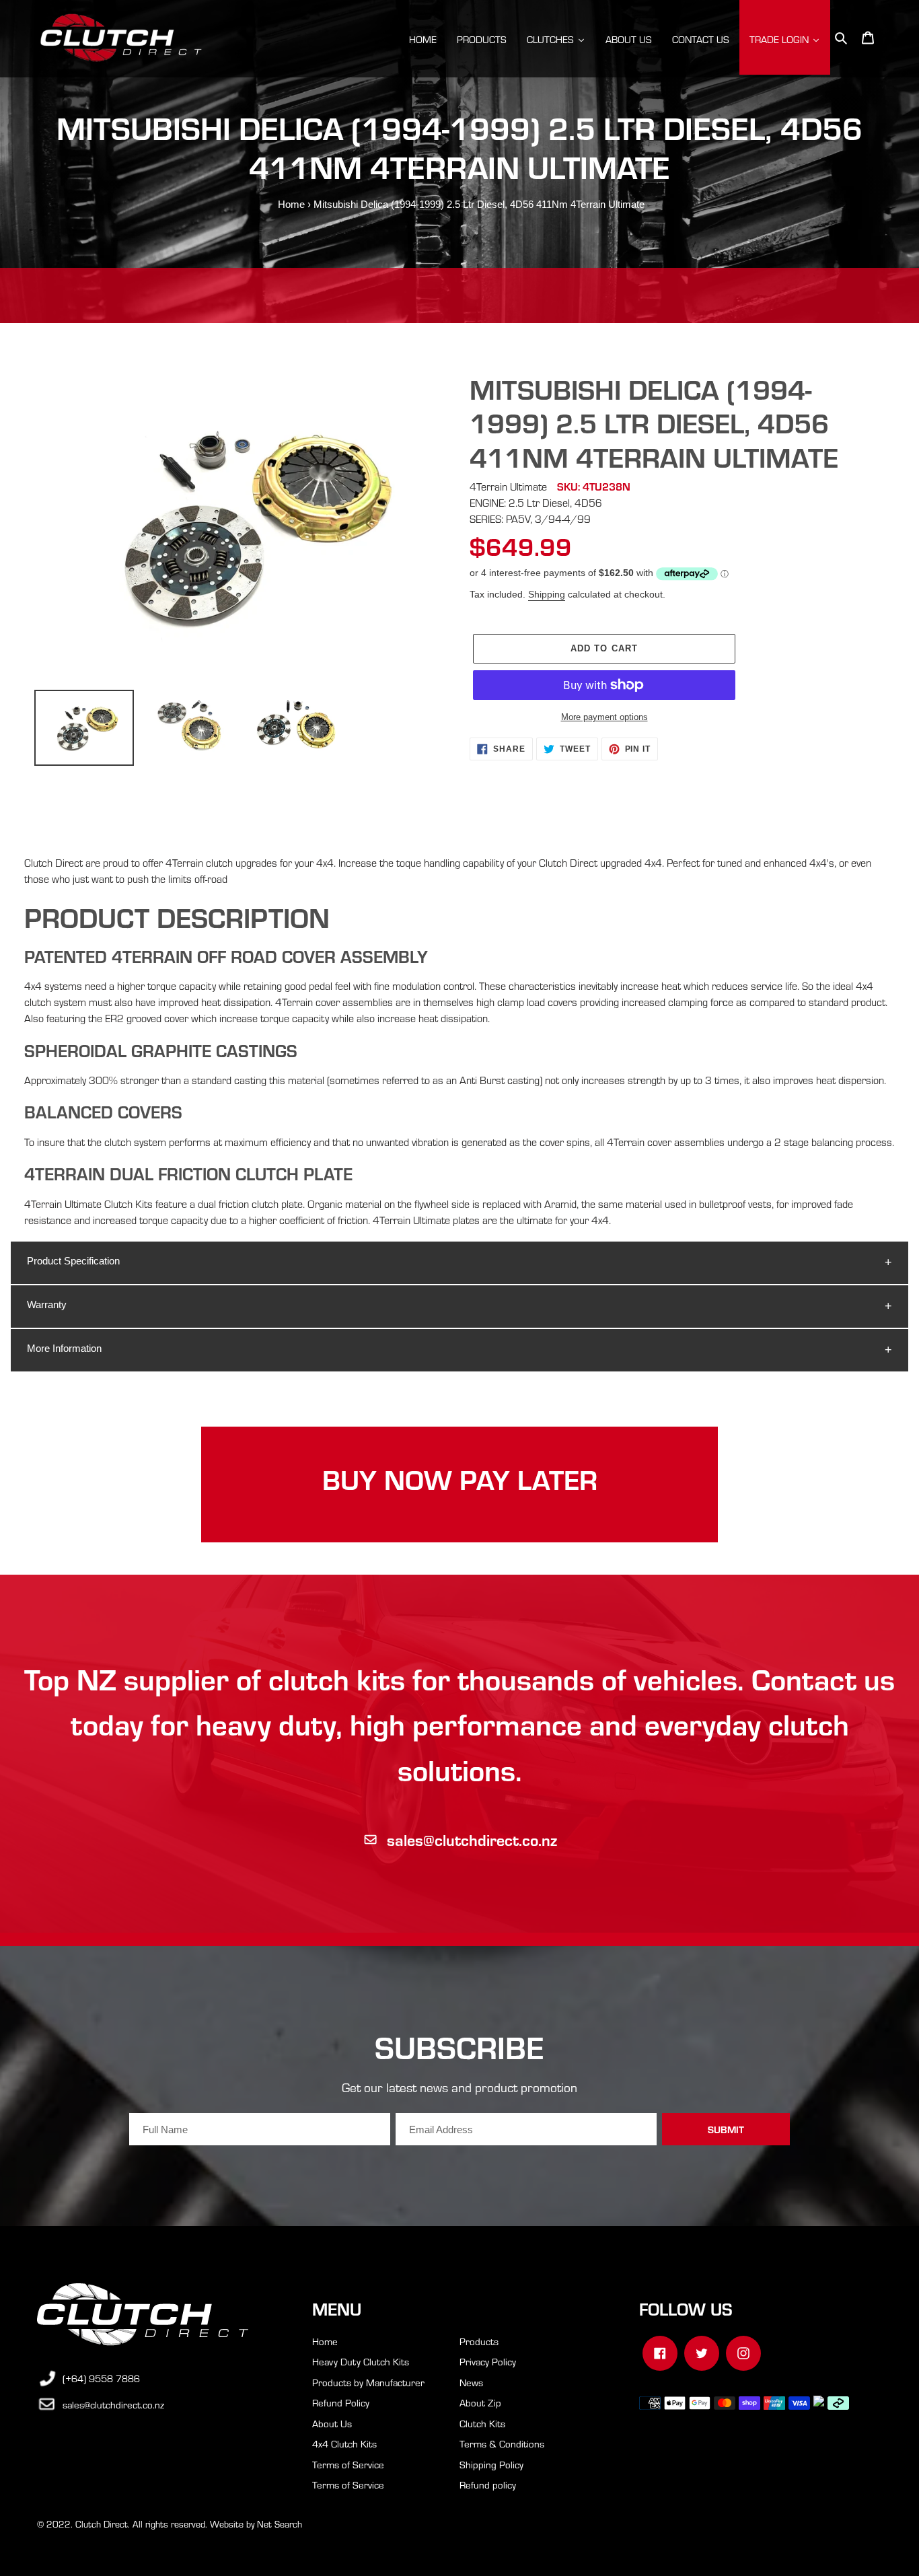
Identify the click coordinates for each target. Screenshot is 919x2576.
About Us (332, 2423)
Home (291, 204)
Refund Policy (341, 2402)
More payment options (604, 717)
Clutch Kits (482, 2423)
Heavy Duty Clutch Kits (361, 2361)
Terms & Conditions (502, 2443)
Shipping (547, 594)
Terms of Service (348, 2464)
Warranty (47, 1304)
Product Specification (73, 1261)
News (471, 2382)
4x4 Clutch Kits (344, 2443)
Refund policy (488, 2484)
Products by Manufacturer (368, 2382)
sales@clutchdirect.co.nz (472, 1839)
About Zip (480, 2402)
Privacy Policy (488, 2361)
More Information (64, 1348)
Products (479, 2341)
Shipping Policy (491, 2464)
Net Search (280, 2524)
